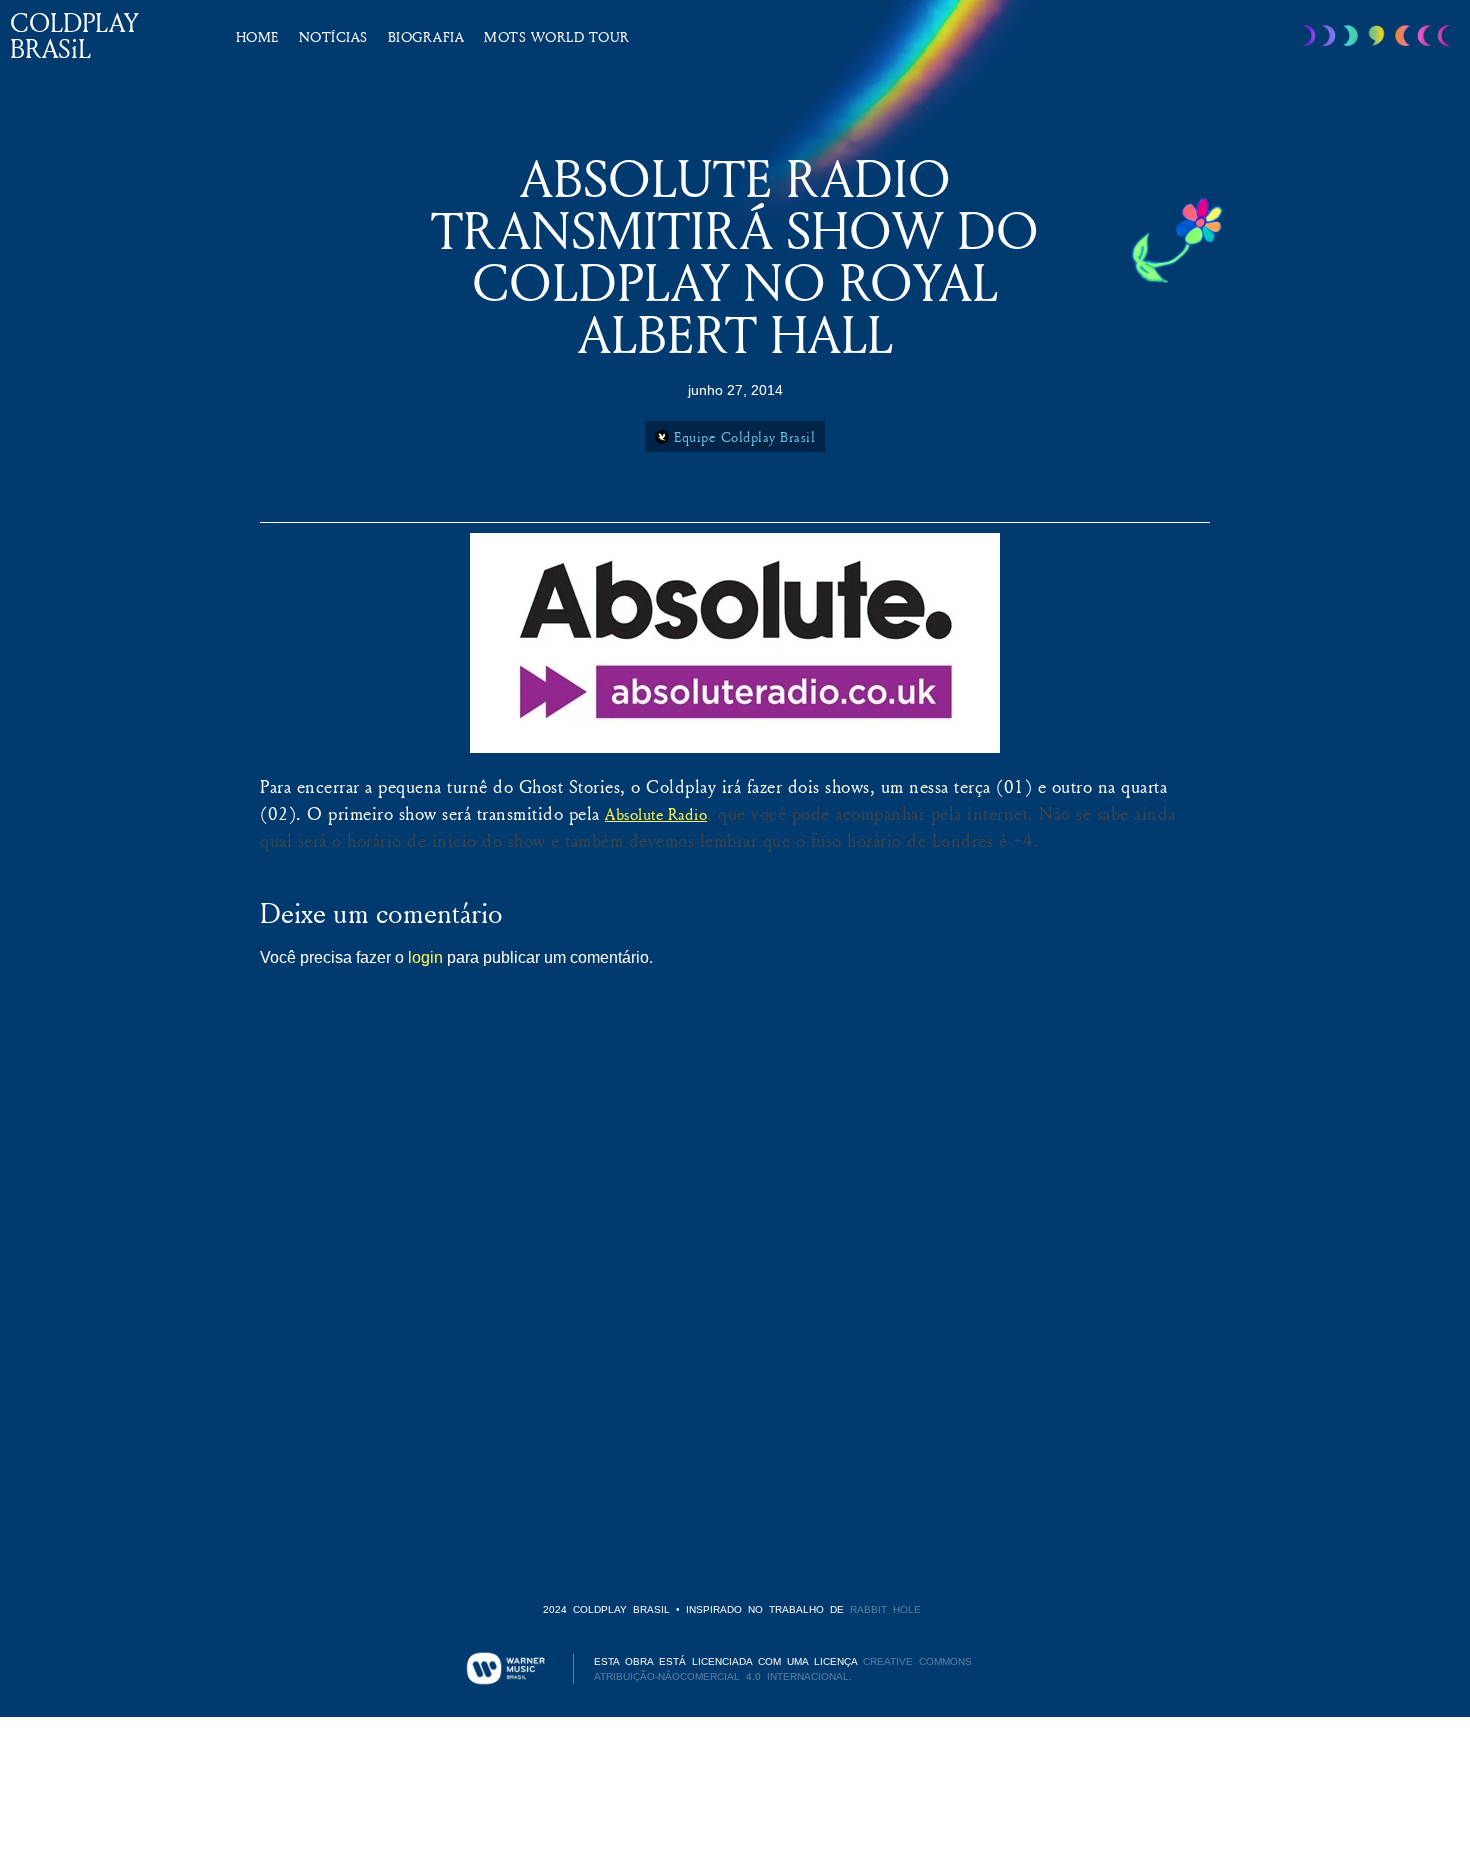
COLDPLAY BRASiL (74, 35)
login (425, 957)
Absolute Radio (656, 814)
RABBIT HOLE (885, 1609)
